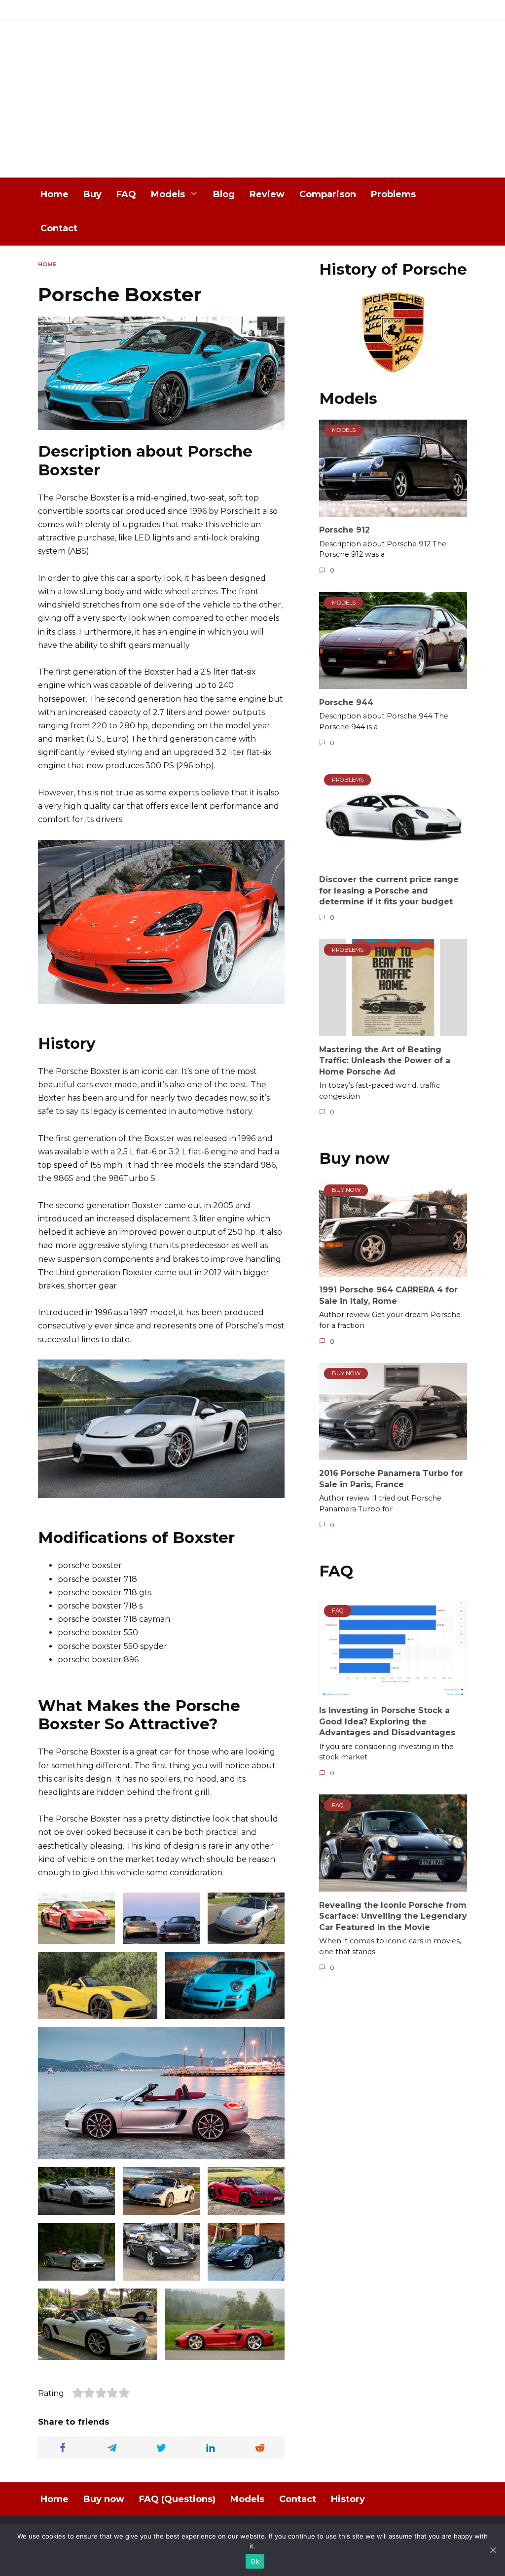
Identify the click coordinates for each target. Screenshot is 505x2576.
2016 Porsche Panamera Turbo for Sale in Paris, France (391, 1479)
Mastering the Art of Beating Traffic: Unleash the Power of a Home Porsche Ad (385, 1060)
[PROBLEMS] (393, 860)
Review (267, 194)
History (348, 2499)
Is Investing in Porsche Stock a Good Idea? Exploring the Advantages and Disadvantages (387, 1721)
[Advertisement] (252, 104)
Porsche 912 (344, 530)
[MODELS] (393, 511)
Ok (255, 2561)
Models (168, 194)
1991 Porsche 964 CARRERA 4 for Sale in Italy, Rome (388, 1295)
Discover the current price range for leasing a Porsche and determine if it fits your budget (389, 891)
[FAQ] (393, 1691)
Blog (224, 194)
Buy (92, 194)
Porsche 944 (346, 702)
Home (54, 194)
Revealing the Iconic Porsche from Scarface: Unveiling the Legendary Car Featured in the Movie (393, 1916)
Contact (59, 228)
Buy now (104, 2499)
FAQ (126, 194)
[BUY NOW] (393, 1270)
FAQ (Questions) (177, 2499)
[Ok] (493, 2550)
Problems (393, 194)
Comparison (328, 194)
